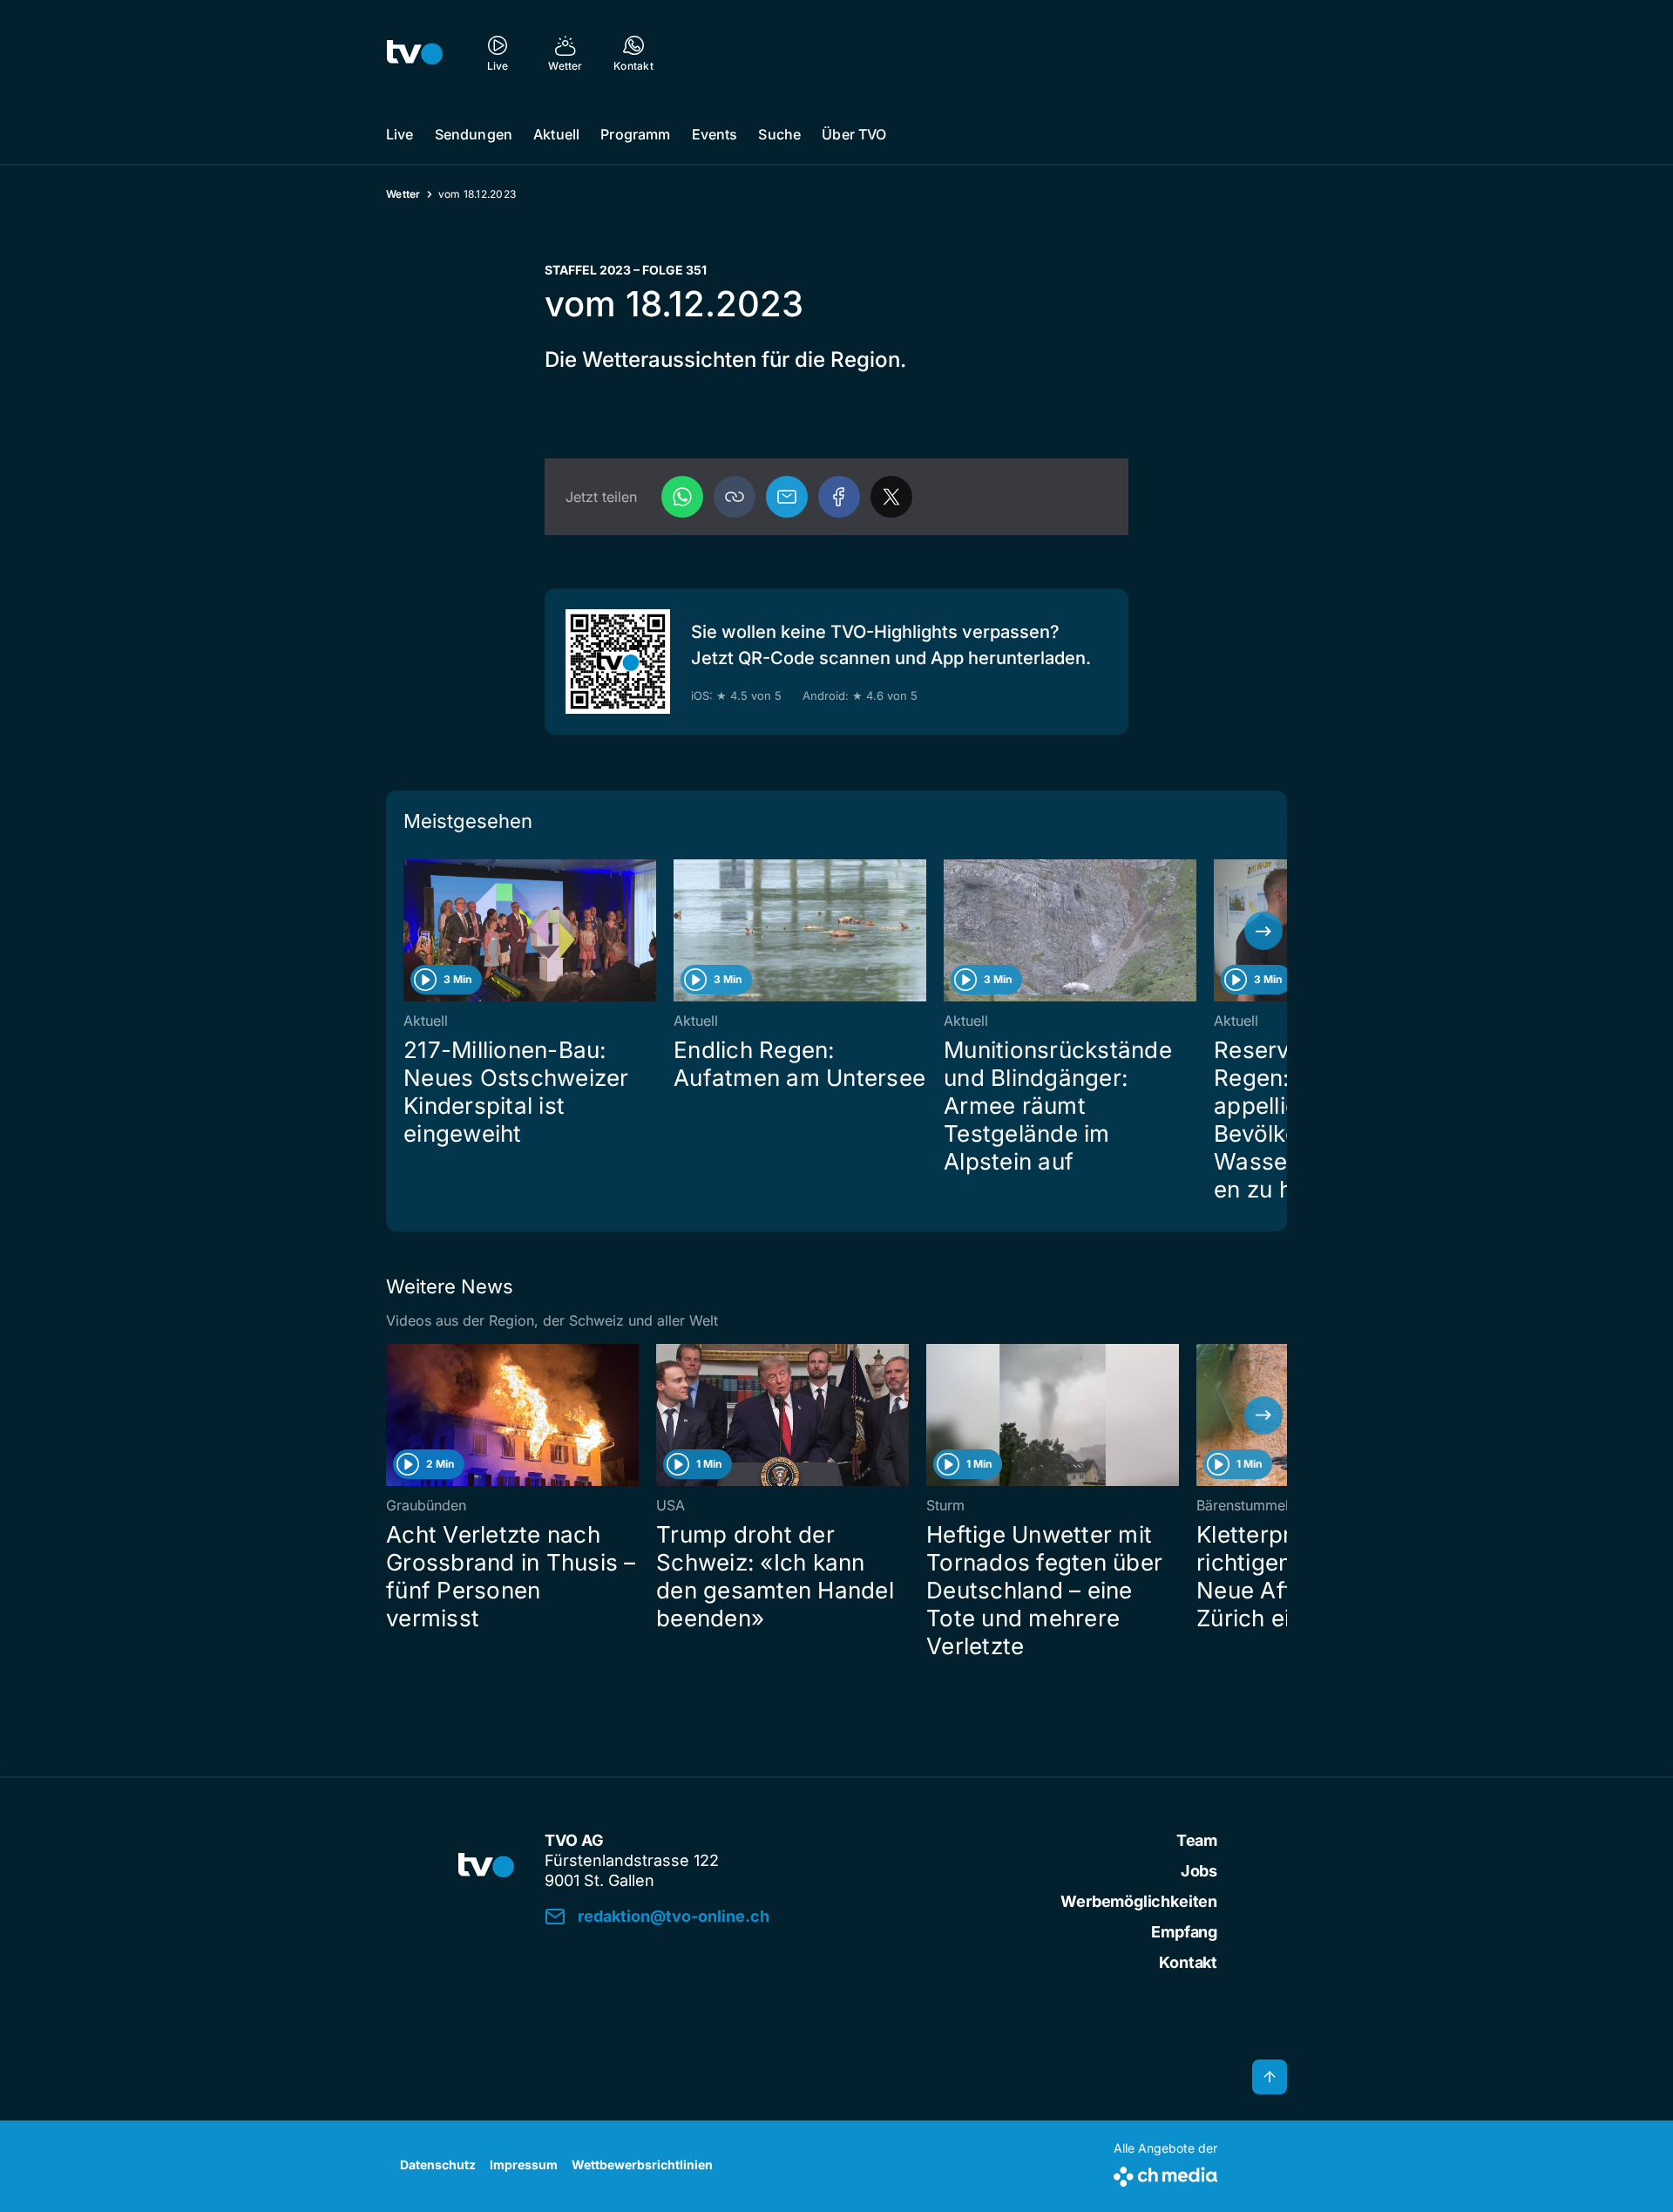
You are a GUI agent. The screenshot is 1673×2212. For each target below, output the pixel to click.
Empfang (1184, 1932)
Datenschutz (438, 2165)
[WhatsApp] (682, 497)
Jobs (1199, 1871)
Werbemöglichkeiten (1139, 1901)
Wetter (403, 194)
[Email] (787, 497)
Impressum (524, 2165)
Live (400, 134)
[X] (891, 497)
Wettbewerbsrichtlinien (642, 2165)
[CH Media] (1165, 2173)
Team (1197, 1840)
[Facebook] (839, 497)
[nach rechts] (1263, 931)
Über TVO (854, 134)
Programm (635, 134)
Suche (779, 134)
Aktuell (556, 134)
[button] (735, 497)
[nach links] (410, 931)
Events (715, 134)
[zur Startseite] (415, 52)
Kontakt (1188, 1962)
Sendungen (474, 134)
